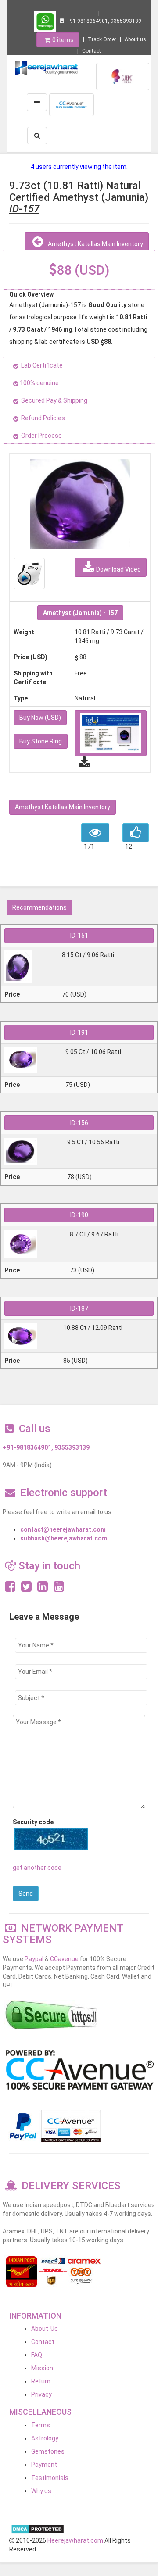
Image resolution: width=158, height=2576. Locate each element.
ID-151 (79, 936)
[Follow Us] (26, 1589)
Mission (42, 2368)
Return (41, 2381)
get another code (37, 1868)
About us (135, 39)
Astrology (45, 2438)
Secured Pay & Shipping (54, 400)
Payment (44, 2465)
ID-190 (79, 1215)
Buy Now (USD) (40, 718)
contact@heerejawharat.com (63, 1529)
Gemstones (48, 2451)
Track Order (102, 39)
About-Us (45, 2329)
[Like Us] (10, 1589)
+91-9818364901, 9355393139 (104, 21)
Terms (41, 2425)
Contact (92, 51)
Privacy (41, 2394)
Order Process (41, 436)
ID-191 (79, 1033)
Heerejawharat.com (75, 2540)
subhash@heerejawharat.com (64, 1538)
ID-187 (79, 1308)
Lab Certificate (42, 365)
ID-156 (79, 1123)
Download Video (118, 569)
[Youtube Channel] (59, 1589)
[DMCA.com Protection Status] (38, 2529)
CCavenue (64, 1959)
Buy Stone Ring (41, 741)
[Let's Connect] (43, 1589)
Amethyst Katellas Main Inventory (94, 244)
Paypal (34, 1959)
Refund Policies (43, 418)
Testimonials (50, 2478)
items (63, 40)
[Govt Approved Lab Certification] (123, 76)
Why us (41, 2491)
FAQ (37, 2355)
